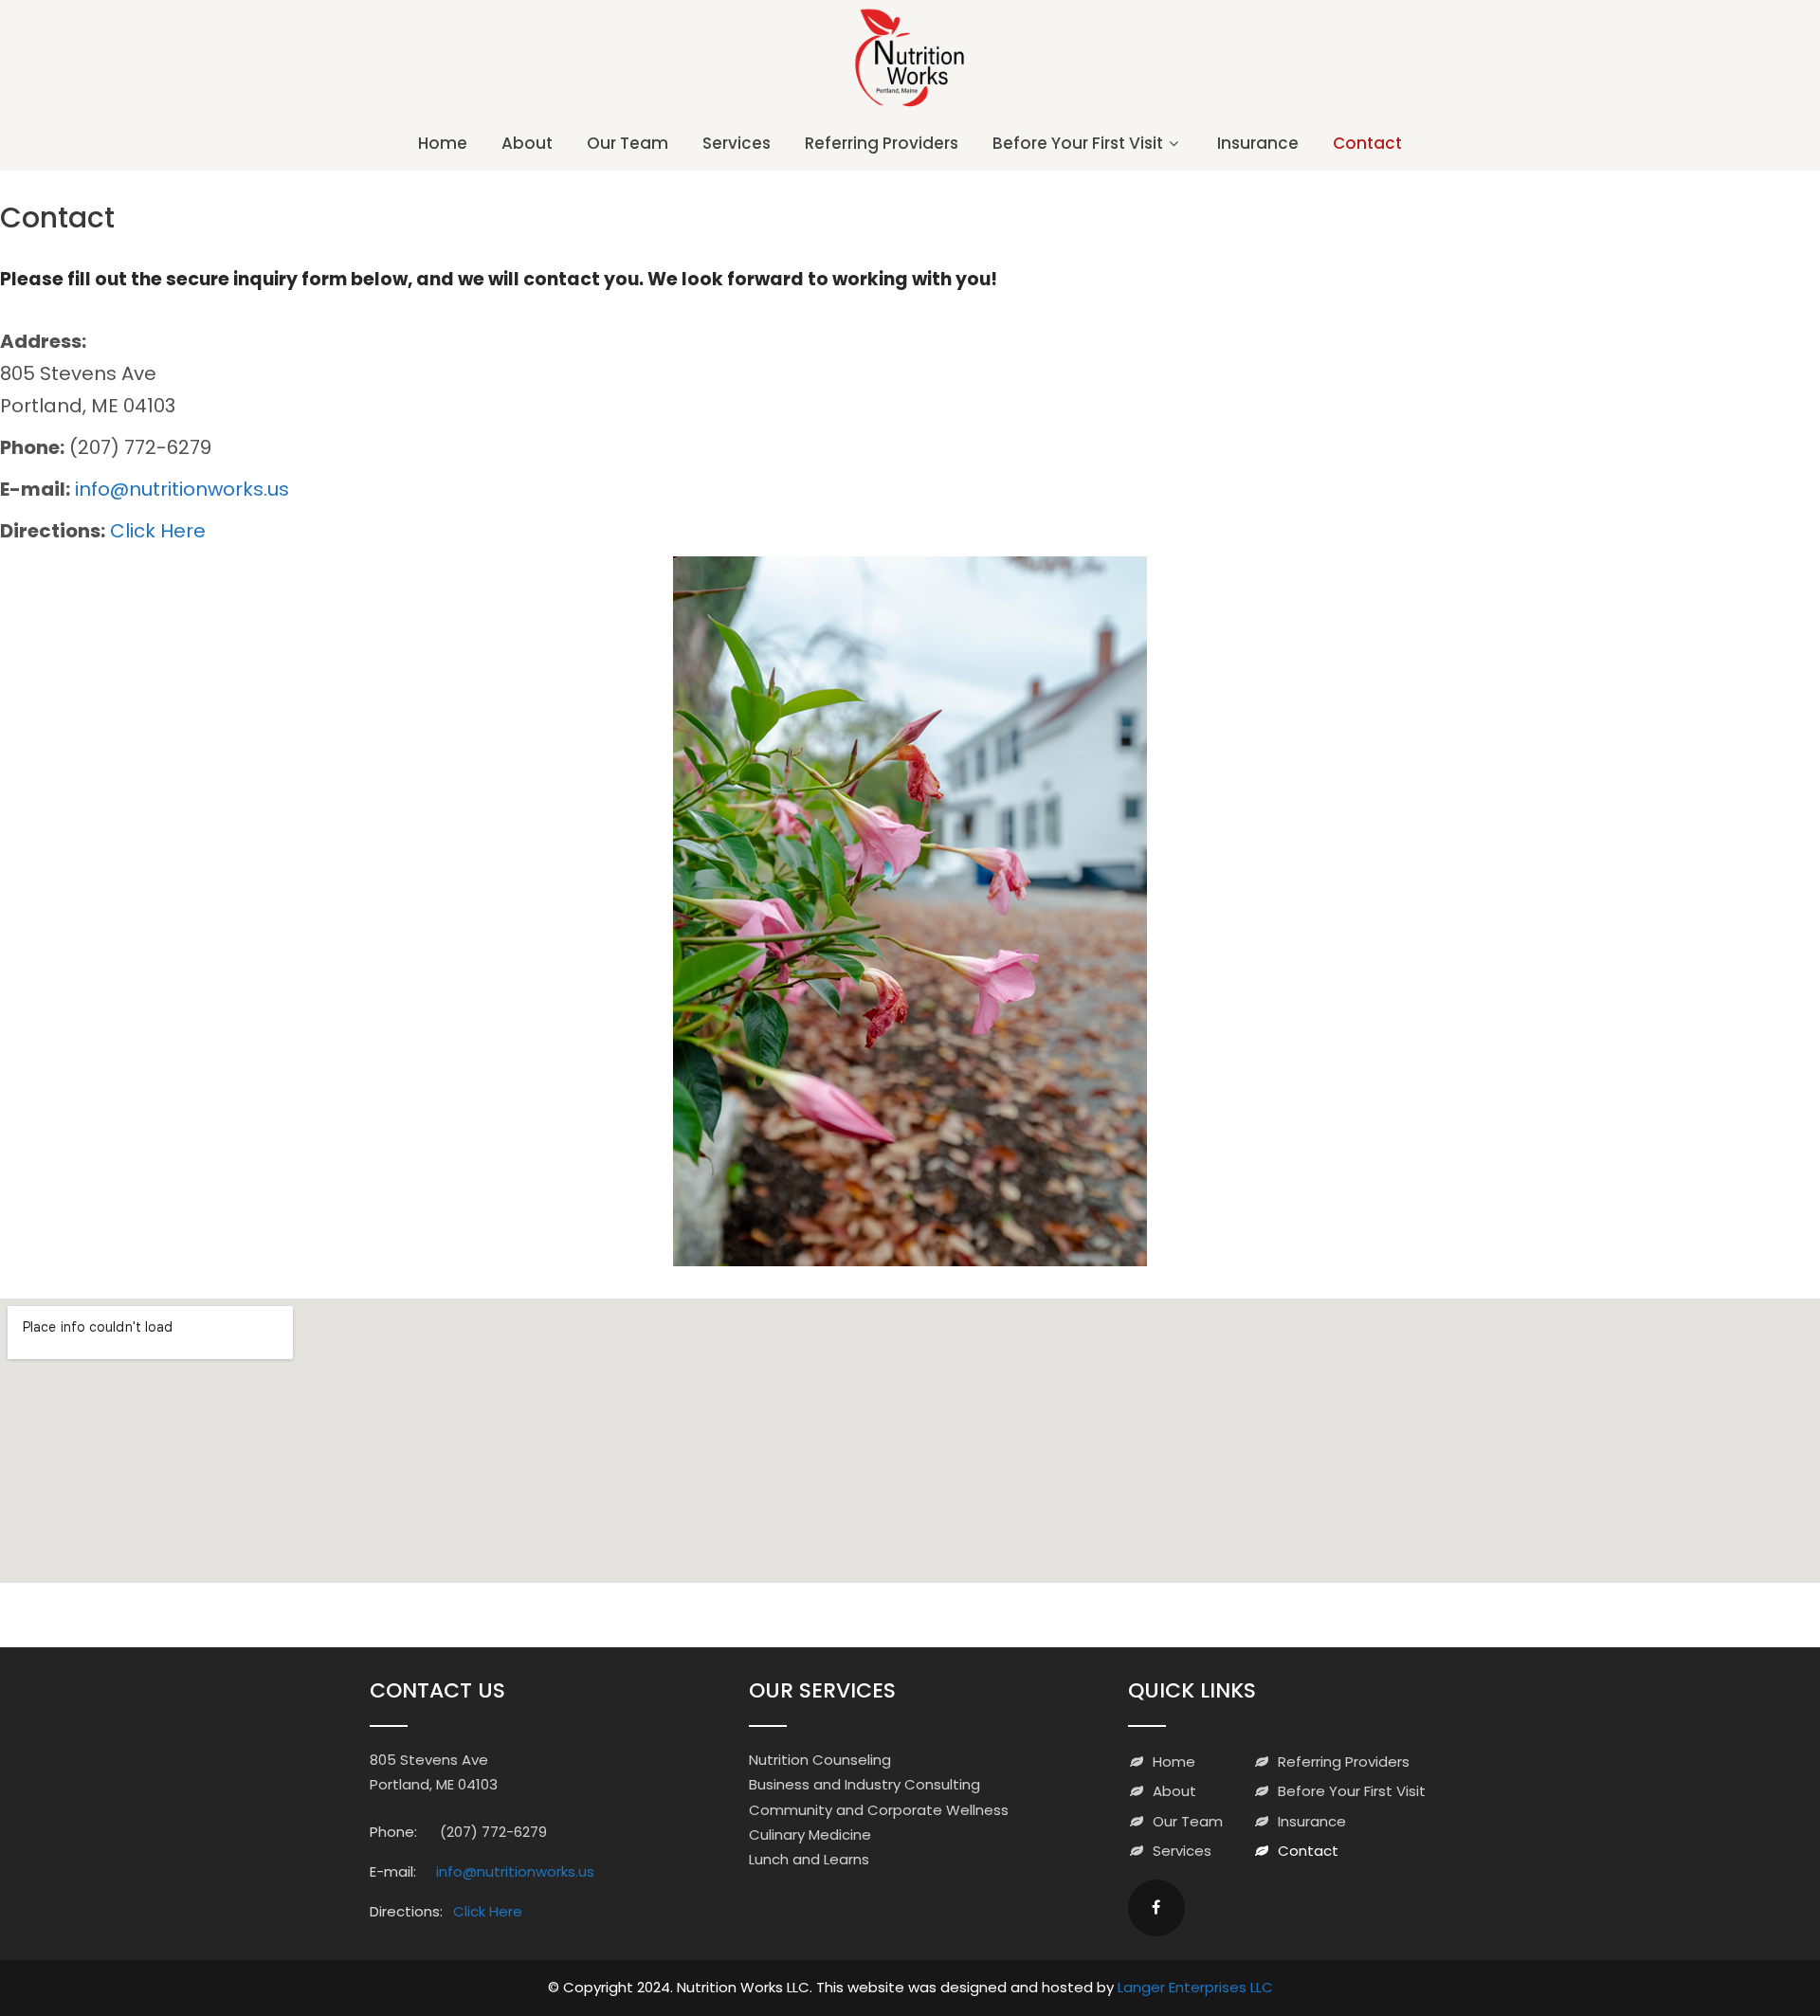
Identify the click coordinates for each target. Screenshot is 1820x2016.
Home (443, 143)
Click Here (158, 531)
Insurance (1258, 143)
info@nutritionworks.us (182, 489)
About (527, 143)
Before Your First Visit (1078, 143)
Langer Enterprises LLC (1195, 1987)
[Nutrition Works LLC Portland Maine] (910, 107)
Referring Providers (882, 143)
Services (737, 143)
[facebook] (1156, 1908)
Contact (1367, 143)
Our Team (628, 143)
